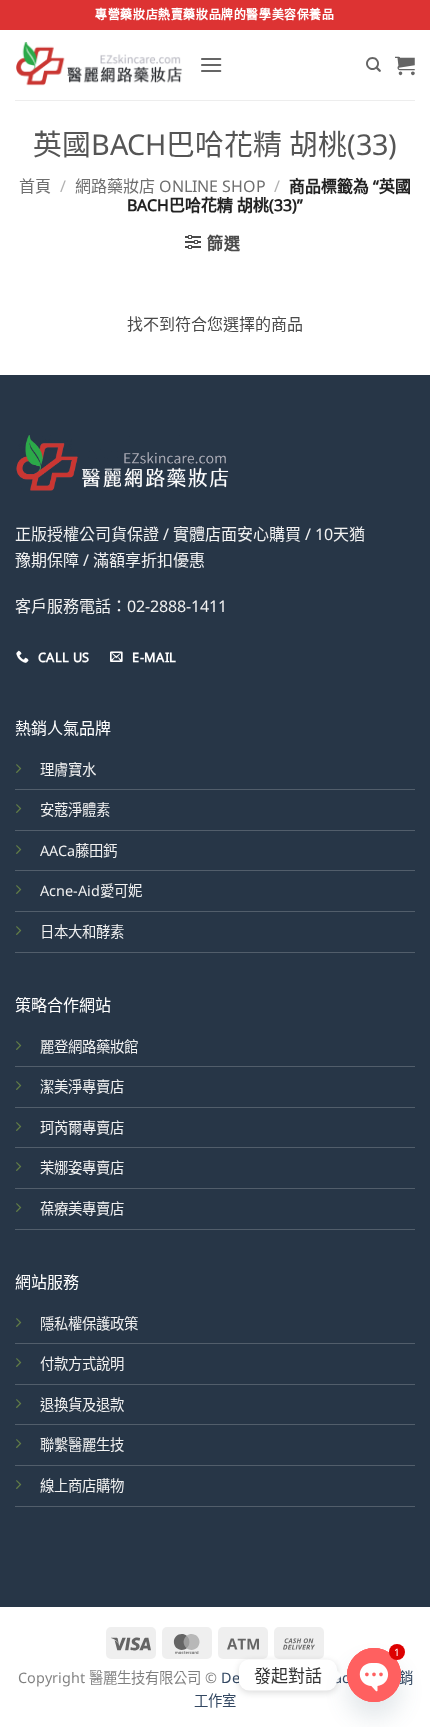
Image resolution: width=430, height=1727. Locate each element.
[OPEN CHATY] (374, 1675)
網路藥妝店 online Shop (170, 186)
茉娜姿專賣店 (82, 1167)
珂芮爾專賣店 (82, 1127)
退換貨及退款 (82, 1404)
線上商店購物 (82, 1485)
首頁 (35, 186)
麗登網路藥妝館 (89, 1046)
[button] (211, 64)
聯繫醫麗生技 (82, 1444)
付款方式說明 (82, 1363)
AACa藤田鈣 (78, 850)
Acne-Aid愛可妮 (91, 890)
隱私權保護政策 (89, 1323)
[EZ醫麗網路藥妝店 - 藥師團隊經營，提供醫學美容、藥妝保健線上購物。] (99, 65)
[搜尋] (373, 65)
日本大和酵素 (82, 931)
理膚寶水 (68, 769)
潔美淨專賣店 (82, 1086)
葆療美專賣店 (82, 1208)
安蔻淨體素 (75, 809)
